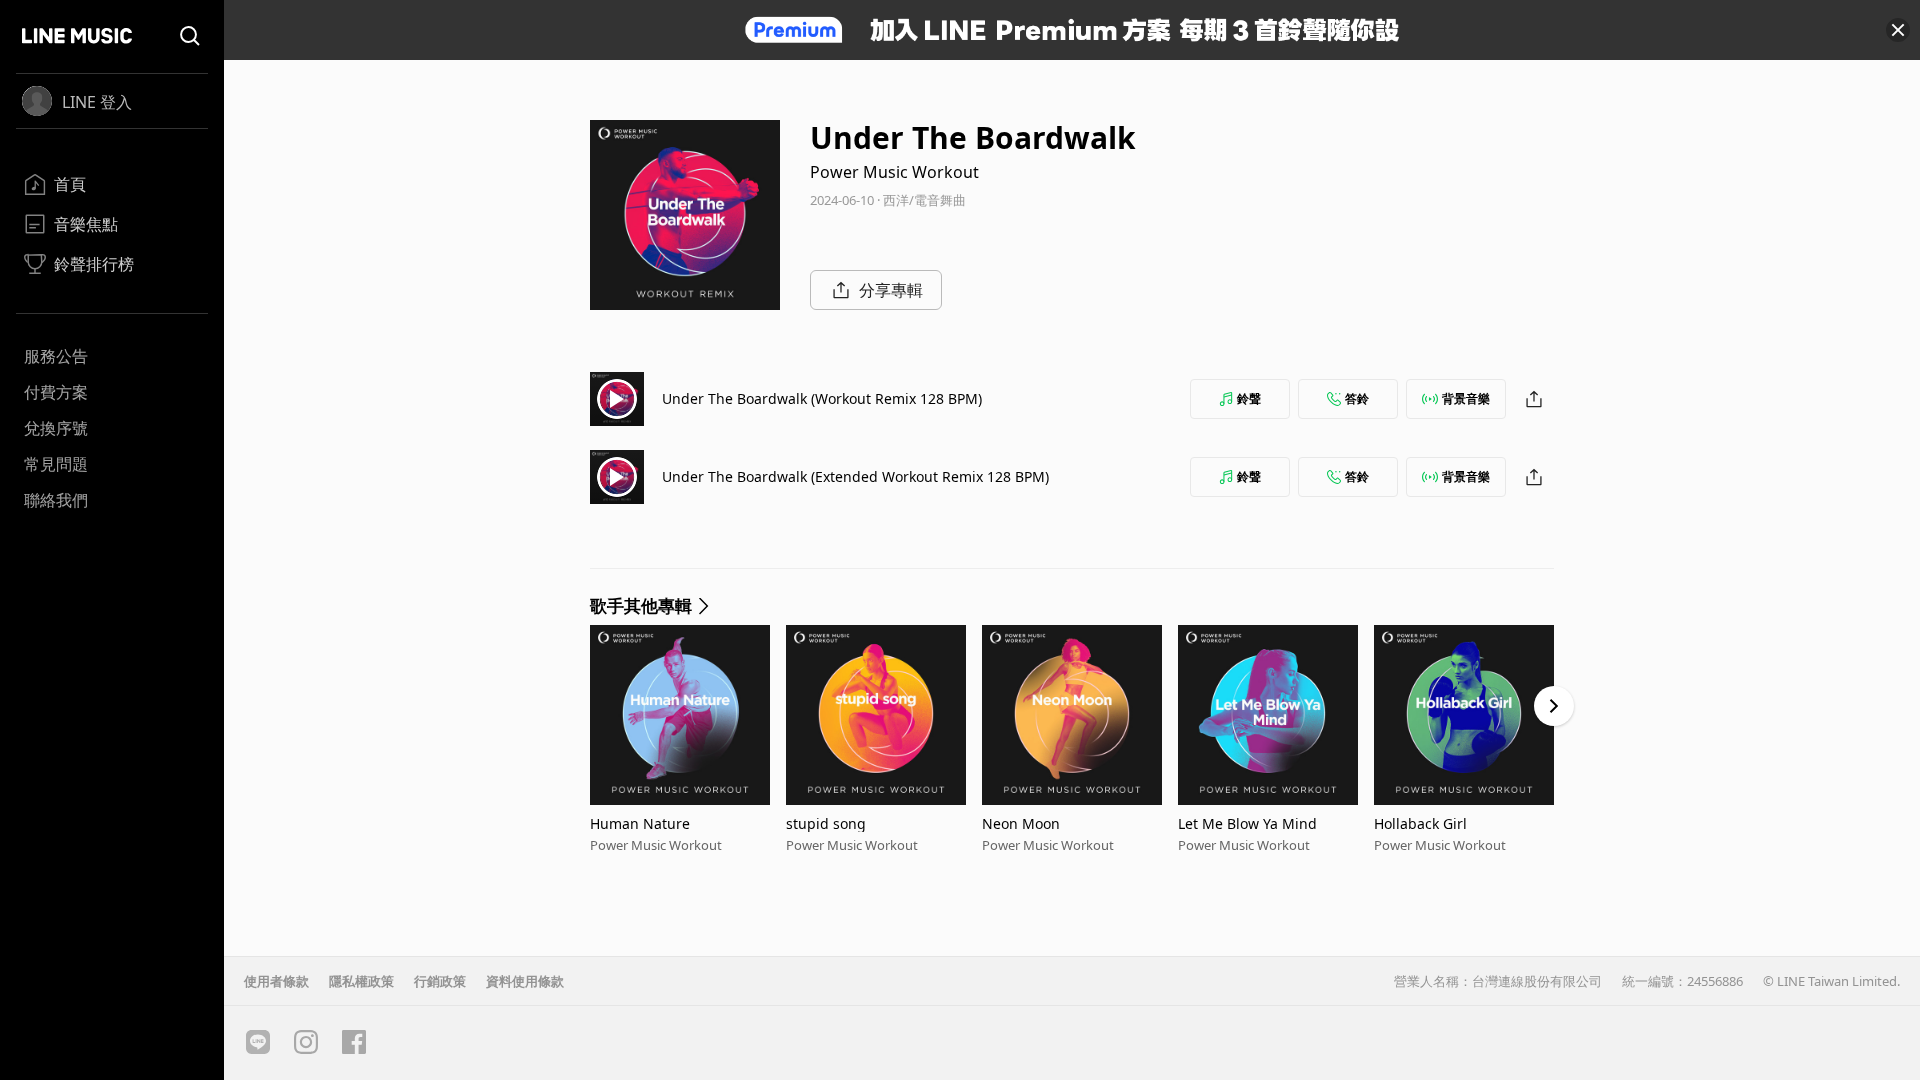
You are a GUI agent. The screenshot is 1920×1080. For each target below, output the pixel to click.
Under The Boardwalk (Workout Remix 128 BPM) (822, 398)
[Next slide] (1554, 706)
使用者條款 (276, 981)
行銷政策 (440, 981)
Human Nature (640, 823)
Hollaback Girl (1420, 823)
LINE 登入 (97, 102)
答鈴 (1357, 398)
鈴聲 (1249, 398)
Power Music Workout (894, 172)
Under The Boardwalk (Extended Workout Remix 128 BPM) (855, 476)
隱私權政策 (361, 981)
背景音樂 (1466, 398)
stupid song (826, 823)
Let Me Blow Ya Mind (1247, 823)
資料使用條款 (525, 981)
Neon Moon (1021, 823)
